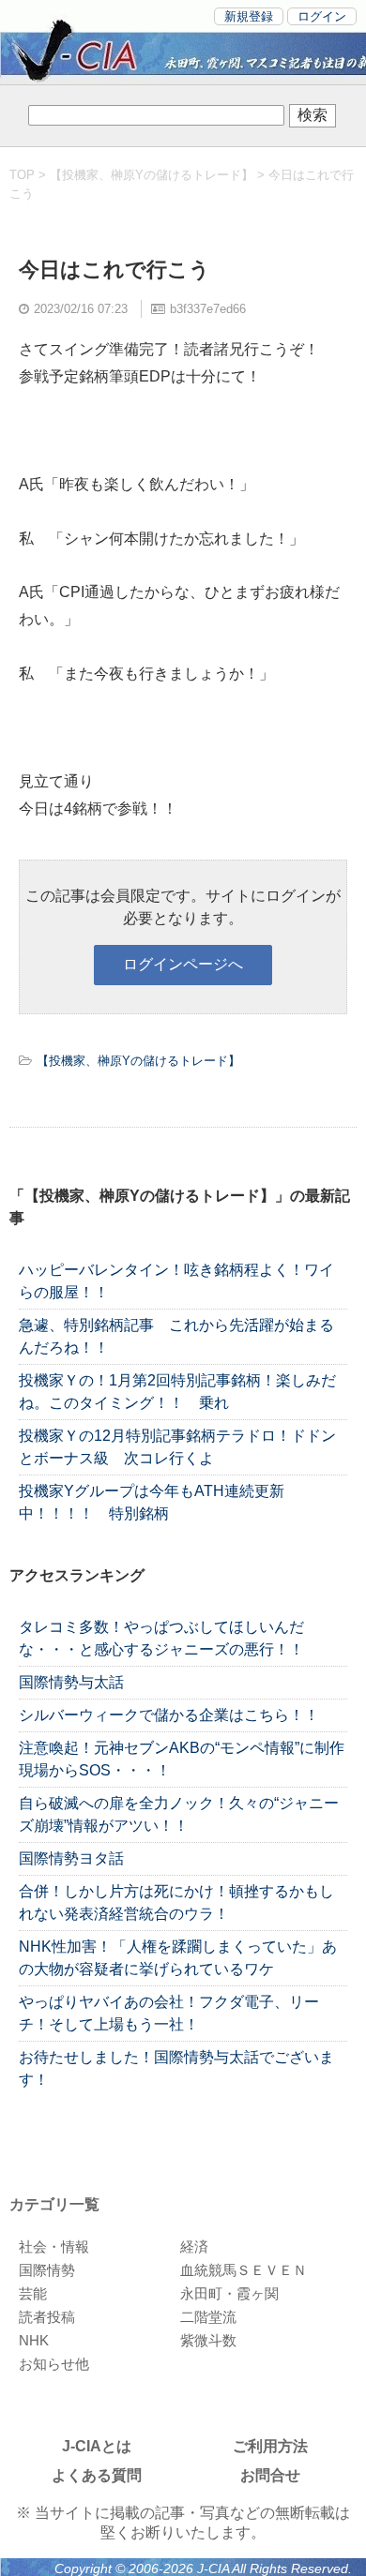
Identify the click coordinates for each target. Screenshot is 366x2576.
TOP (22, 175)
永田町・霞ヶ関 (229, 2293)
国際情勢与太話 (71, 1682)
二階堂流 (208, 2317)
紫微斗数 (208, 2340)
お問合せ (270, 2475)
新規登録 (249, 16)
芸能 (33, 2293)
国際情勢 (47, 2270)
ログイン (322, 16)
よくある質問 (97, 2475)
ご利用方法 (270, 2446)
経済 (194, 2247)
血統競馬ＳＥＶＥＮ (244, 2270)
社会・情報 (54, 2247)
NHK (34, 2340)
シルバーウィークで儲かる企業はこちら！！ (169, 1715)
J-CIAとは (97, 2446)
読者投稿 (47, 2317)
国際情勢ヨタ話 (71, 1858)
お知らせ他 (54, 2364)
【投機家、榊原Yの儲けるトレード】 (152, 175)
